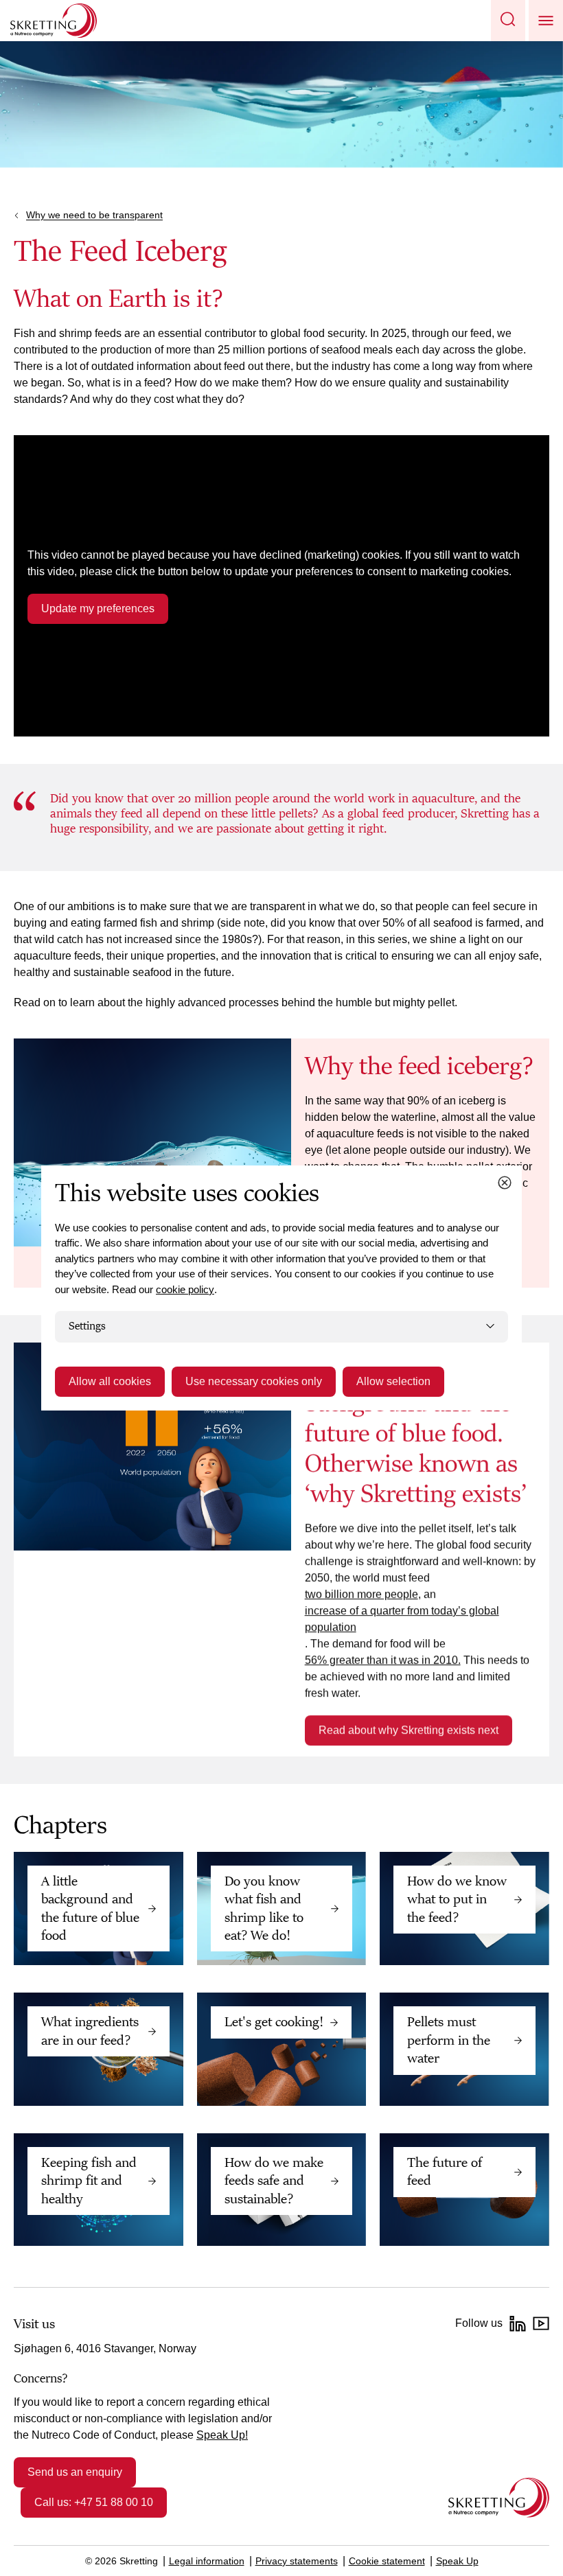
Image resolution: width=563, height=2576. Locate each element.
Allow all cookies (110, 1381)
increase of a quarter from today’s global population (402, 1619)
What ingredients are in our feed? (90, 2031)
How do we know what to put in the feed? (457, 1900)
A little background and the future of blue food (90, 1908)
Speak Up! (222, 2435)
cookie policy (185, 1289)
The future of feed (445, 2172)
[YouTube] (541, 2323)
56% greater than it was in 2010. (383, 1660)
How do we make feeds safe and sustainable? (274, 2181)
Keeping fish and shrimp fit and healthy (89, 2181)
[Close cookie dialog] (505, 1183)
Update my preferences (98, 608)
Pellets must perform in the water (449, 2040)
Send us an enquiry (75, 2472)
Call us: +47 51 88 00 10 (94, 2502)
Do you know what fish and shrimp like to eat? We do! (264, 1908)
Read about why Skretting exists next (409, 1730)
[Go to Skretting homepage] (54, 21)
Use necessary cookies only (254, 1381)
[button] (508, 21)
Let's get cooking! (274, 2022)
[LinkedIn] (518, 2323)
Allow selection (393, 1381)
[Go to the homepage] (499, 2497)
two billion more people (361, 1594)
